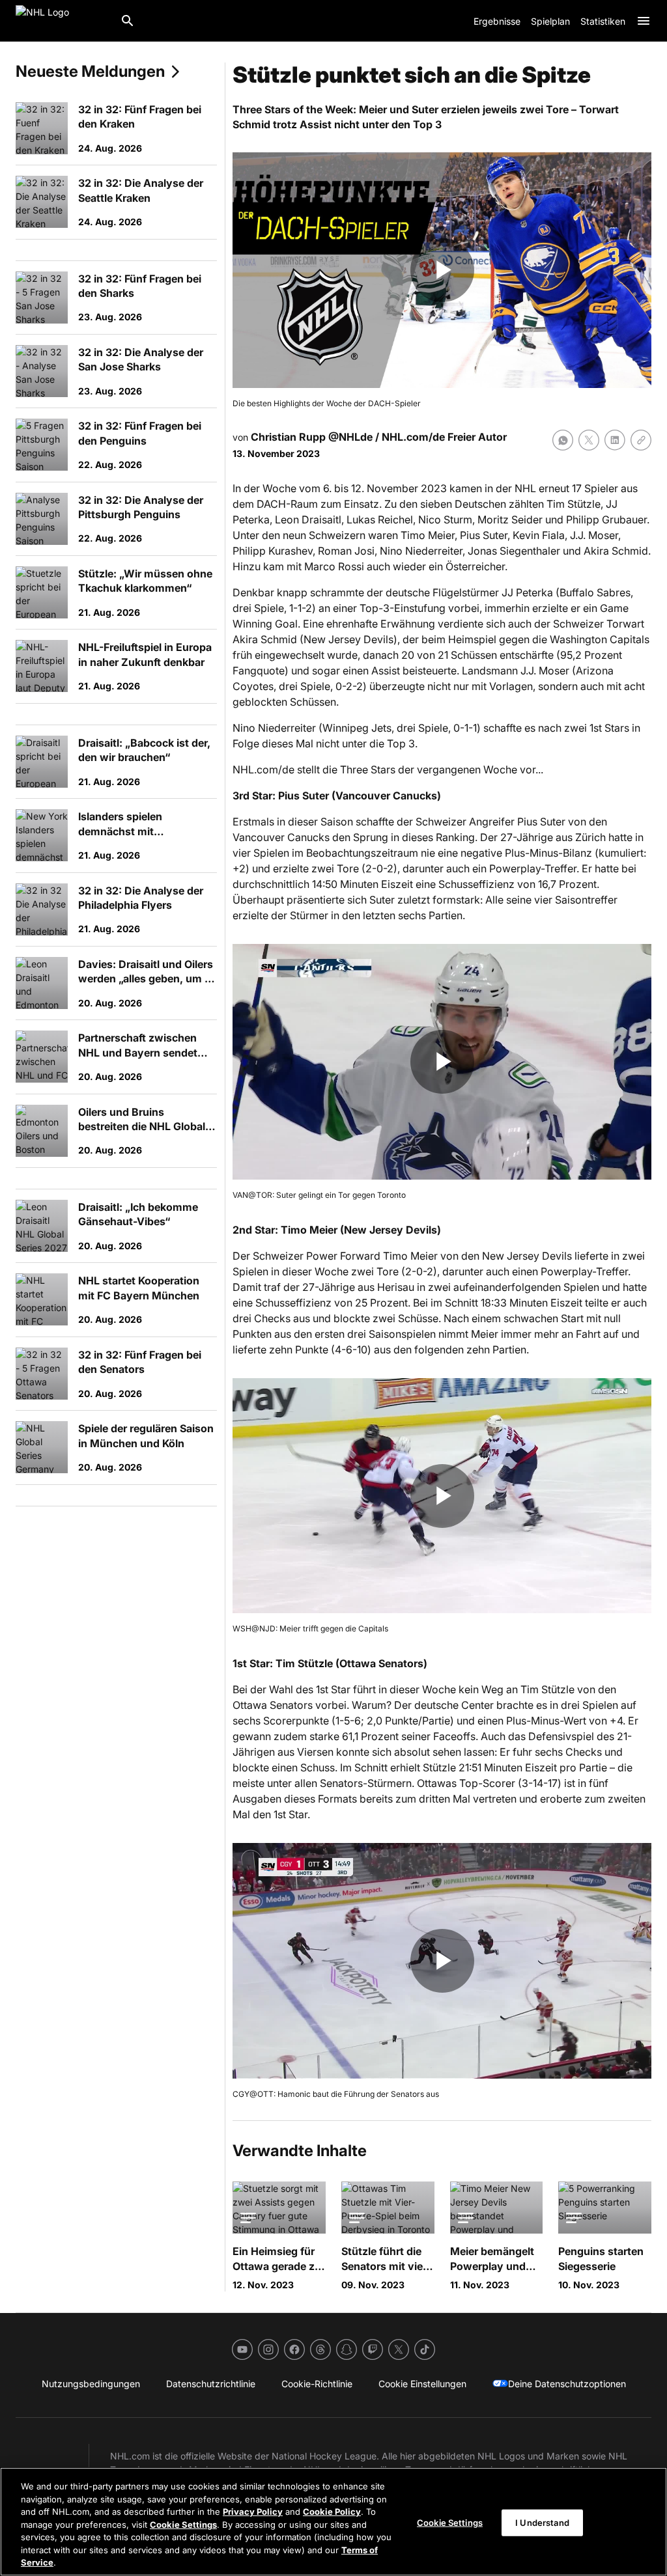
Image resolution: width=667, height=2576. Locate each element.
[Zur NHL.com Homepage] (63, 21)
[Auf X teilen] (589, 440)
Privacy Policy (253, 2512)
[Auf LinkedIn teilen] (615, 440)
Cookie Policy (332, 2512)
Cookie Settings (183, 2525)
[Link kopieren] (641, 440)
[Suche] (128, 21)
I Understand (542, 2522)
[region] (333, 2522)
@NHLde (350, 437)
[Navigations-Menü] (644, 21)
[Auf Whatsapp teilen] (563, 440)
